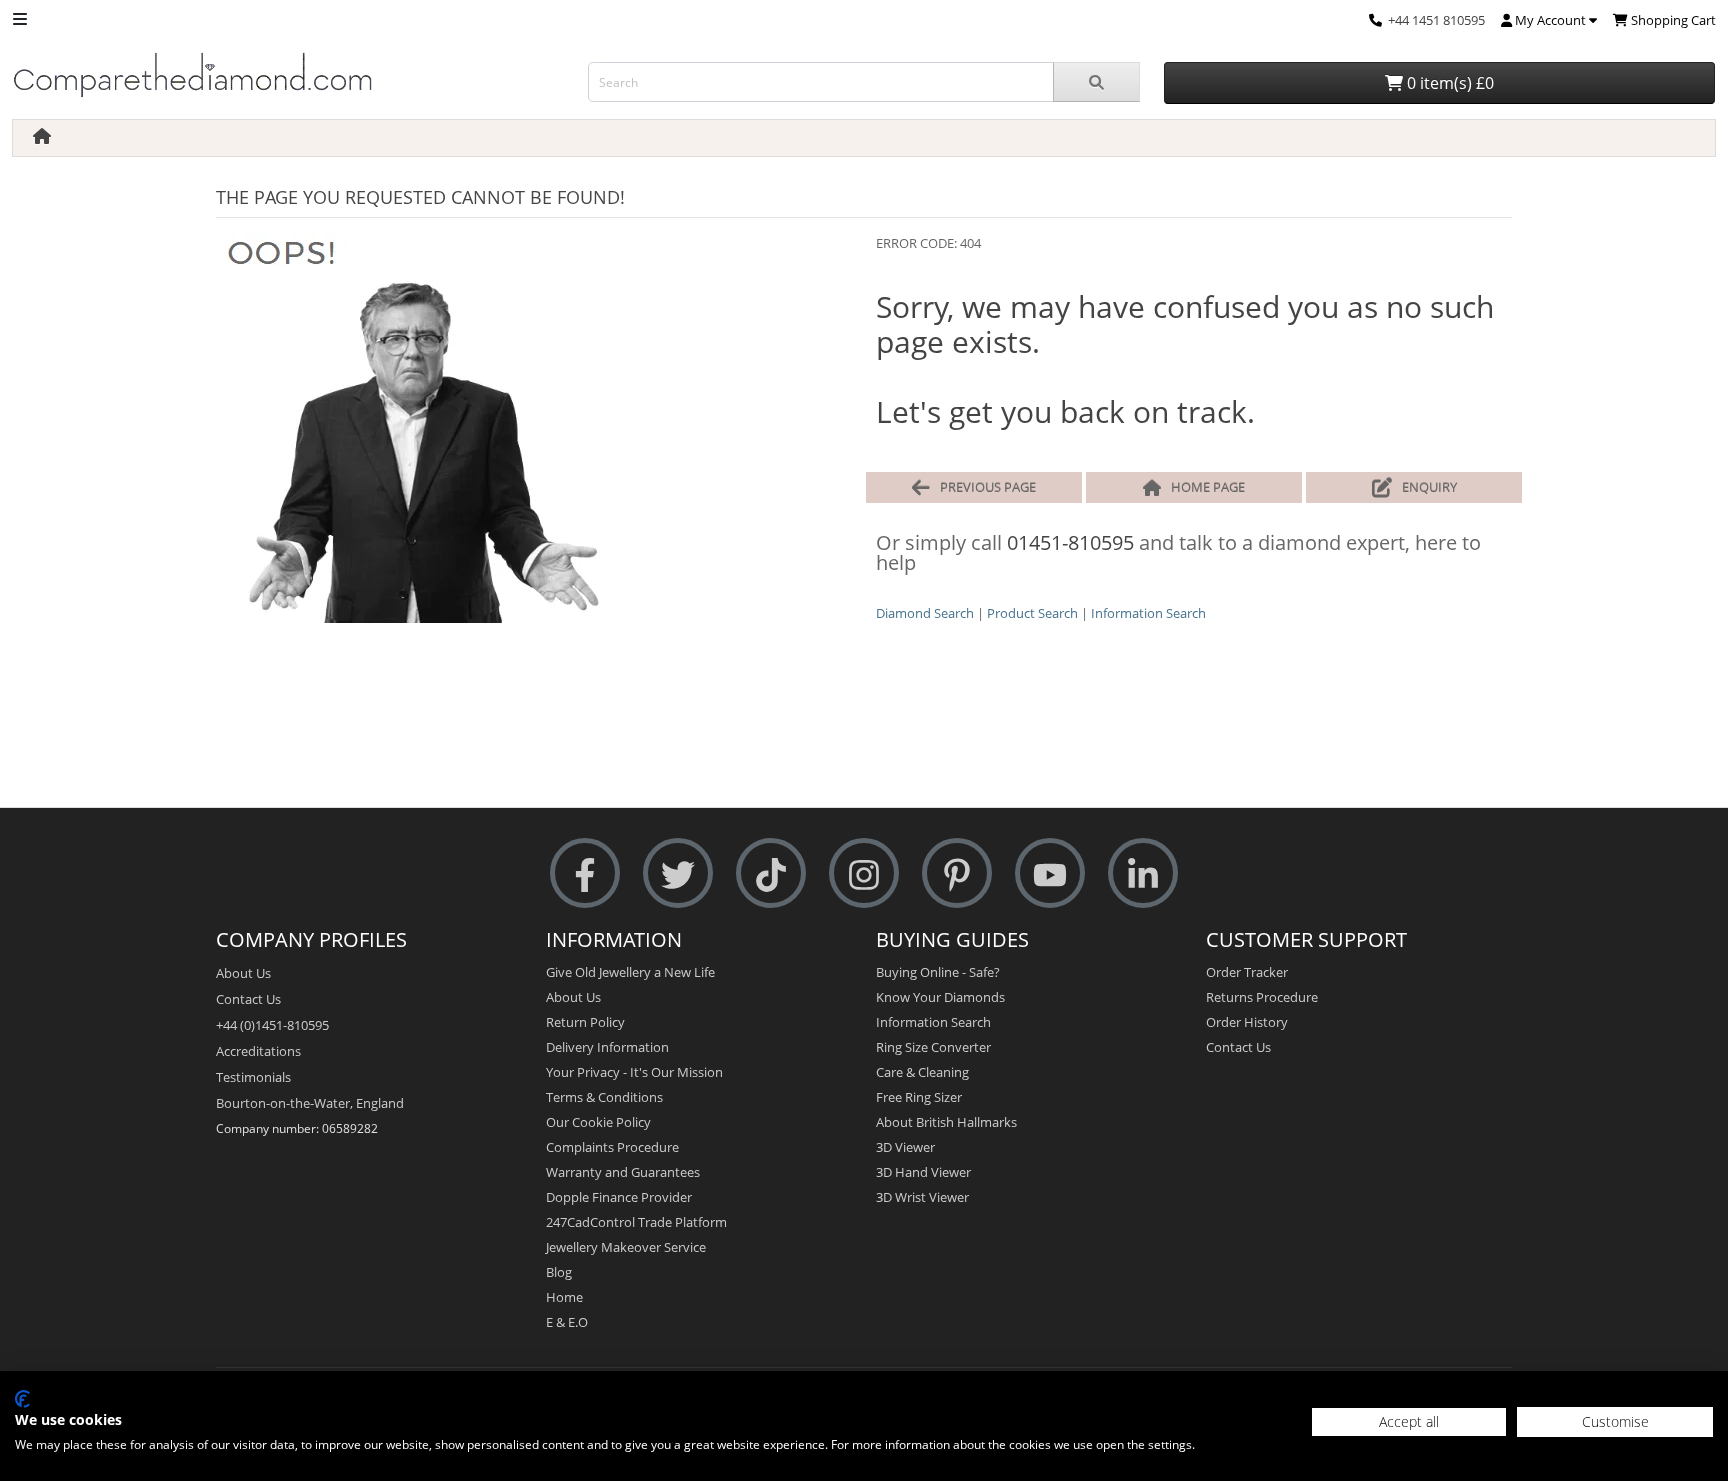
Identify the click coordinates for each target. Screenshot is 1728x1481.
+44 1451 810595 (1436, 20)
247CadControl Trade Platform (636, 1222)
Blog (559, 1272)
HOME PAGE (1208, 487)
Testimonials (253, 1077)
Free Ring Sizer (919, 1097)
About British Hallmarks (946, 1122)
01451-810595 (1070, 542)
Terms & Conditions (604, 1097)
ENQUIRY (1429, 487)
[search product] (1096, 82)
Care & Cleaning (922, 1072)
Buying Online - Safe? (938, 972)
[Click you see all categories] (20, 17)
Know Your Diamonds (940, 997)
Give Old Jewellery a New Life (630, 972)
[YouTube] (1050, 873)
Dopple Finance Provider (619, 1197)
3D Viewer (905, 1147)
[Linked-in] (1143, 873)
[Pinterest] (957, 873)
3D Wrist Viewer (922, 1197)
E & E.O (567, 1322)
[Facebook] (585, 873)
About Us (243, 973)
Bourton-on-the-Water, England (310, 1103)
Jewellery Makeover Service (626, 1247)
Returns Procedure (1262, 997)
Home (564, 1297)
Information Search (1148, 613)
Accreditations (258, 1051)
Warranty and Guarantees (623, 1172)
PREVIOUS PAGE (988, 487)
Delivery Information (607, 1047)
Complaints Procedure (612, 1147)
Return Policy (585, 1022)
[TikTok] (771, 873)
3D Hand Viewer (923, 1172)
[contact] (1375, 20)
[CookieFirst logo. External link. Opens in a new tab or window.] (22, 1399)
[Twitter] (678, 873)
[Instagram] (864, 873)
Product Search (1032, 613)
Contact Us (248, 999)
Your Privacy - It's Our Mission (634, 1072)
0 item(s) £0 (1448, 83)
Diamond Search (925, 613)
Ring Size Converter (933, 1047)
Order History (1247, 1022)
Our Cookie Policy (598, 1122)
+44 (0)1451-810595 (272, 1025)
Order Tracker (1247, 972)
